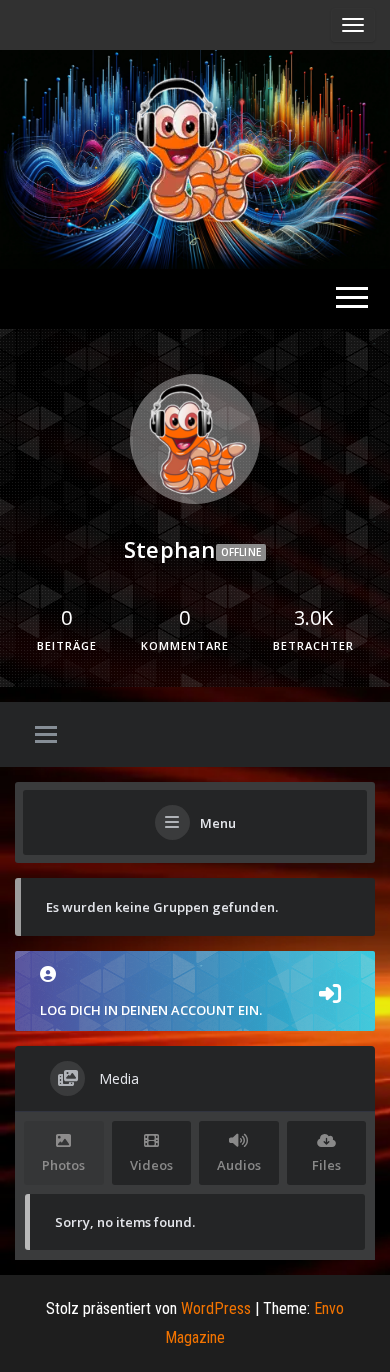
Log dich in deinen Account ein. (151, 1010)
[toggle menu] (46, 736)
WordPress (216, 1308)
